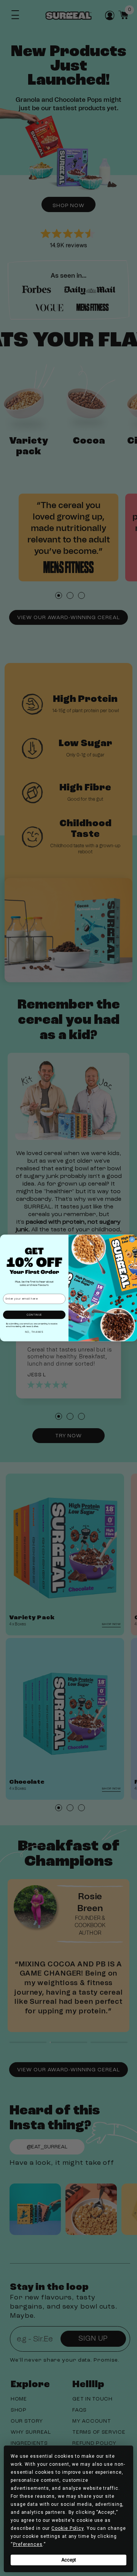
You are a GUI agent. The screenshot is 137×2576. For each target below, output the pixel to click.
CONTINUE (34, 1315)
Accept (69, 2560)
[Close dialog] (132, 1240)
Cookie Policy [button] (68, 2528)
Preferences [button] (28, 2544)
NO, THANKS (34, 1332)
